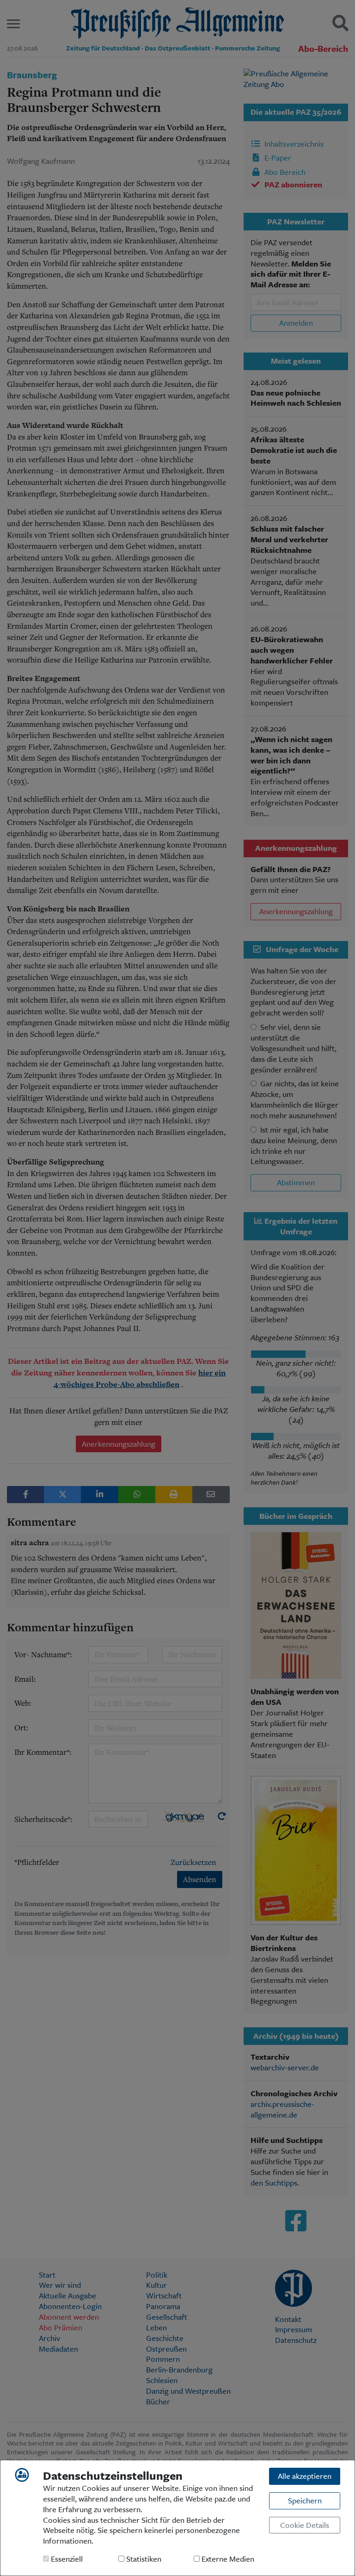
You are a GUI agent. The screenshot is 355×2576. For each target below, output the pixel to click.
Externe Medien (227, 2559)
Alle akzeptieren (305, 2476)
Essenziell (66, 2559)
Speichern (305, 2500)
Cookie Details (305, 2525)
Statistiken (143, 2559)
